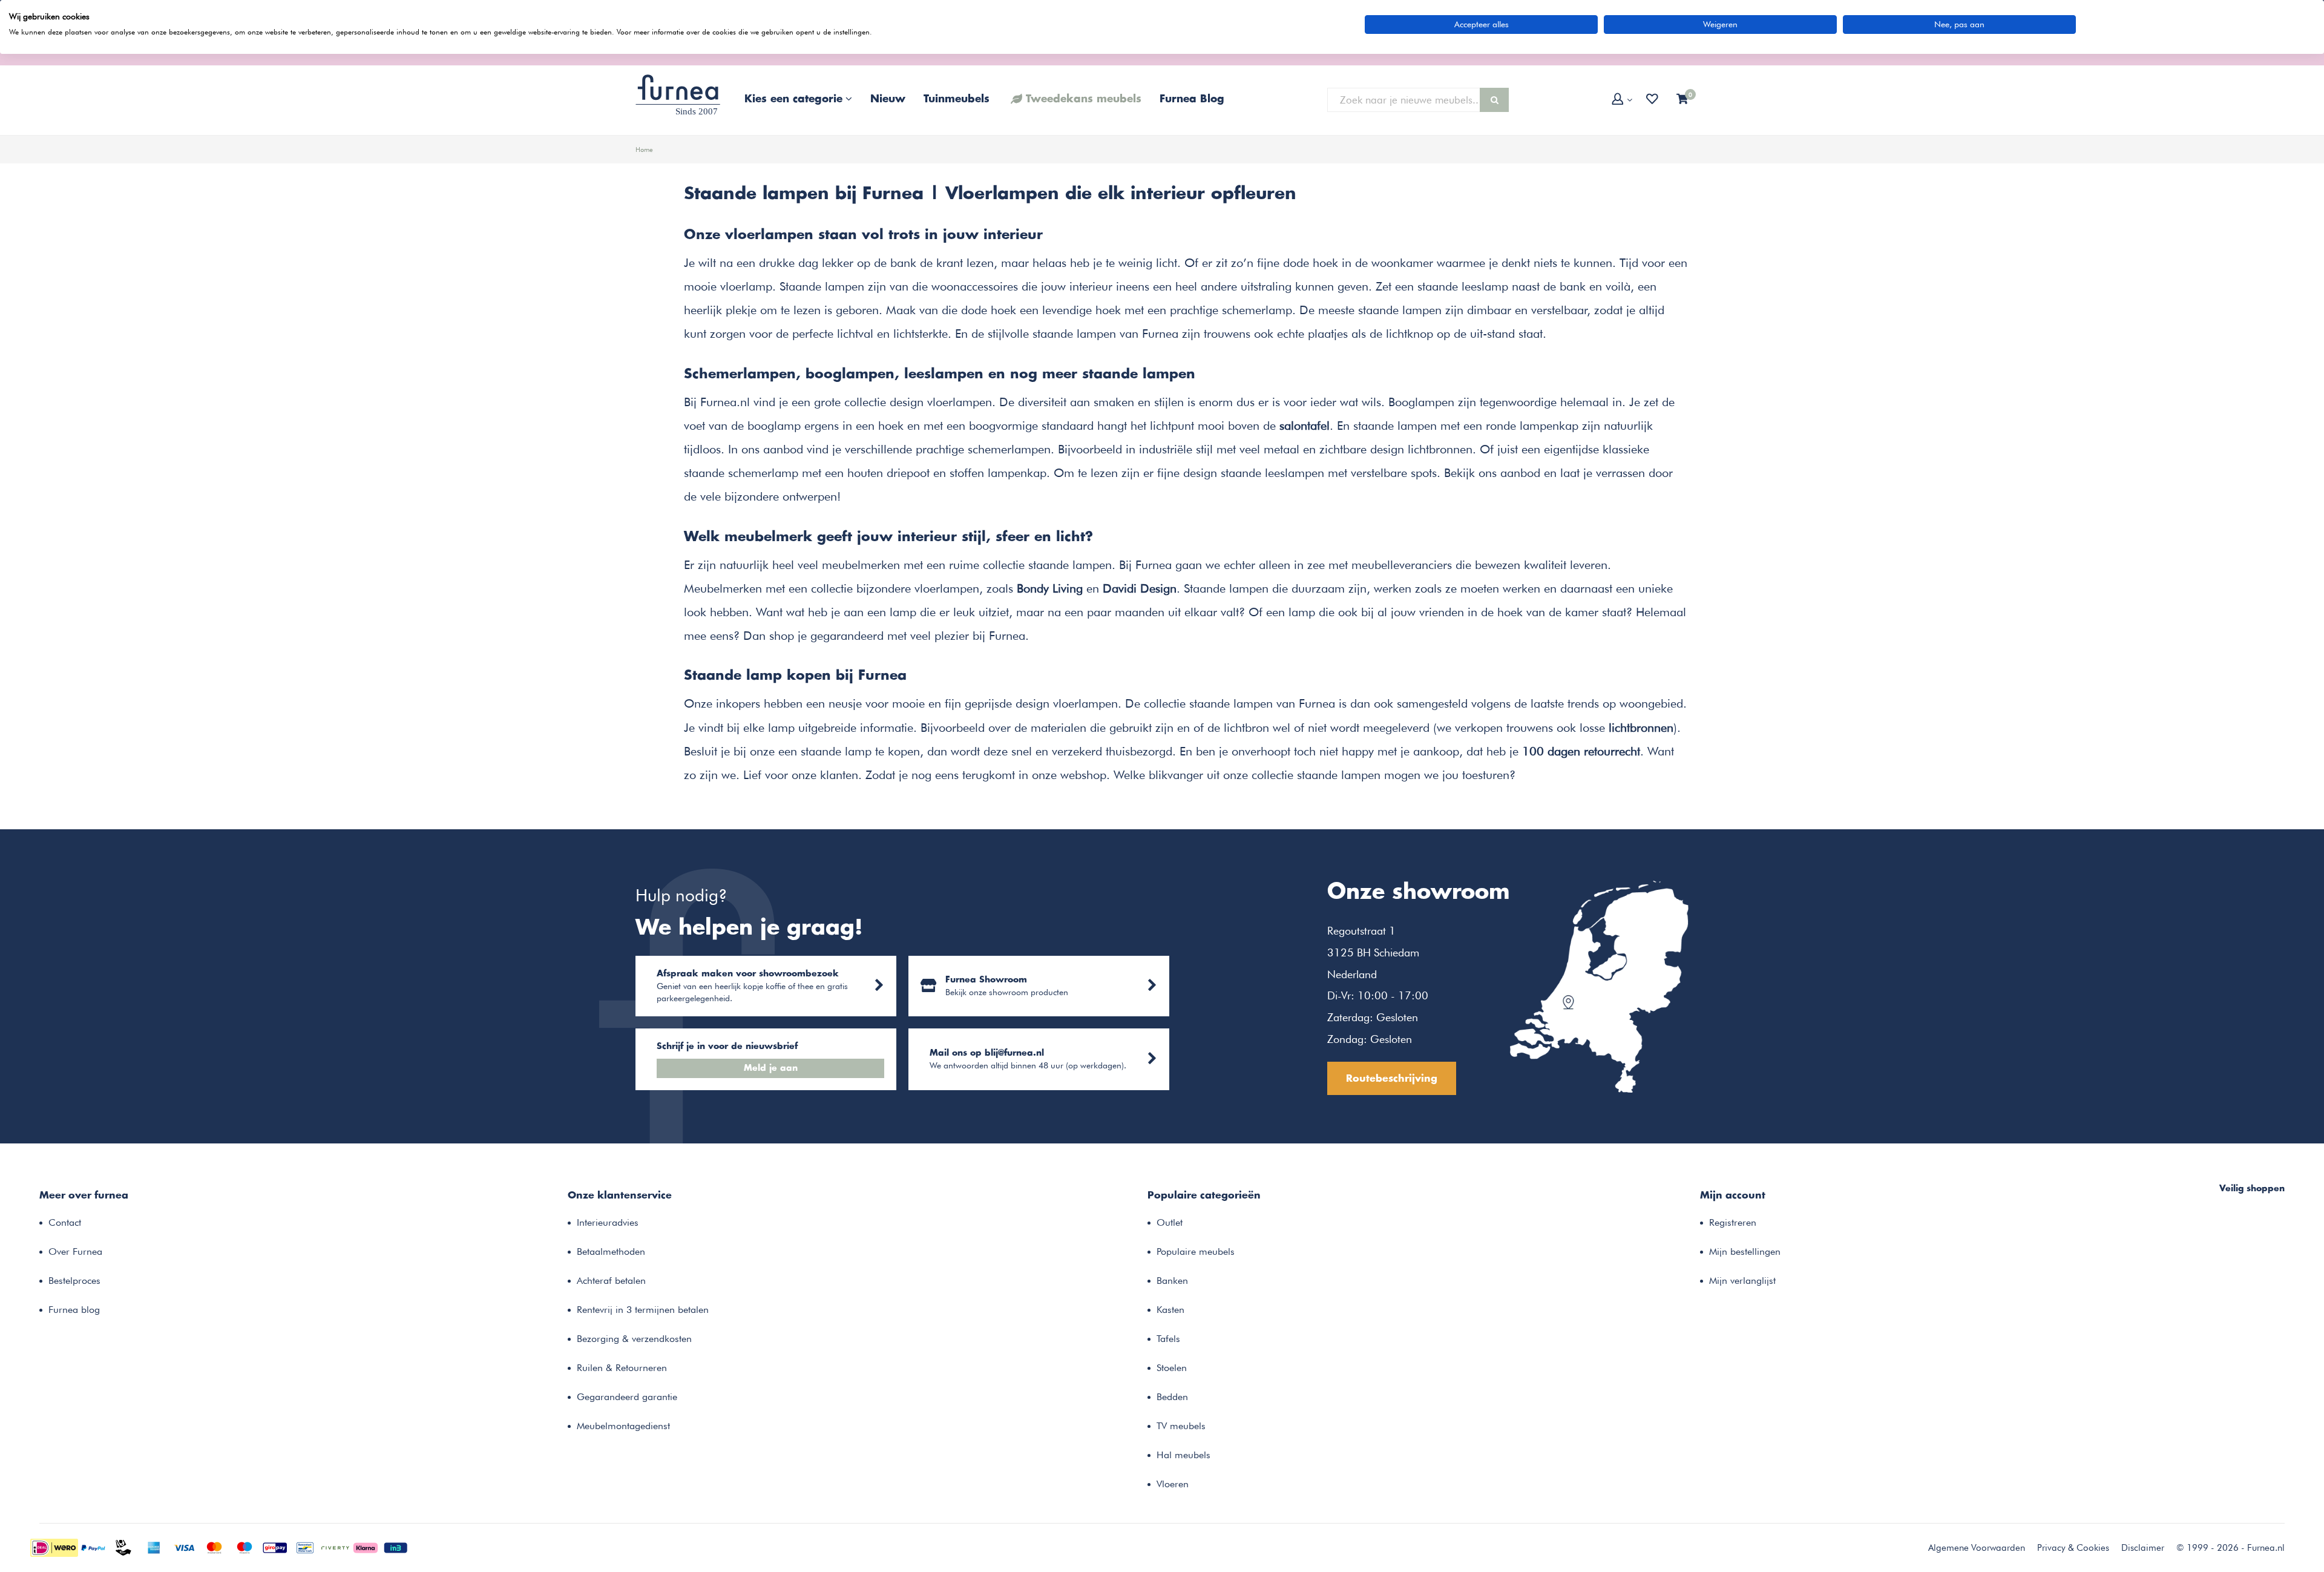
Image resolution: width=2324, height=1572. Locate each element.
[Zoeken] (1494, 100)
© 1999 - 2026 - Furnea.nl (2230, 1548)
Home (644, 150)
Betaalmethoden (611, 1251)
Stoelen (1172, 1368)
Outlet (1170, 1222)
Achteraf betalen (611, 1281)
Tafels (1168, 1339)
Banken (1172, 1281)
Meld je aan (771, 1068)
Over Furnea (75, 1251)
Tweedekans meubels (1084, 99)
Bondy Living (1050, 588)
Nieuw (888, 99)
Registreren (1733, 1222)
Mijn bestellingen (1745, 1251)
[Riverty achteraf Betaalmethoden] (335, 1547)
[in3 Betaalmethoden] (396, 1547)
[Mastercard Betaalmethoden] (214, 1547)
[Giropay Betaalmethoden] (275, 1547)
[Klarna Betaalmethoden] (366, 1547)
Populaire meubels (1196, 1251)
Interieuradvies (608, 1222)
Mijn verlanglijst (1742, 1281)
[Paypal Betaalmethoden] (93, 1547)
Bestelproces (74, 1281)
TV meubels (1181, 1426)
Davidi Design (1140, 588)
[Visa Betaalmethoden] (184, 1547)
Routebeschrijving (1392, 1079)
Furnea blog (74, 1310)
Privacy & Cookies (2073, 1548)
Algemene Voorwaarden (1977, 1548)
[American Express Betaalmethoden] (154, 1547)
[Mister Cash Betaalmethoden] (305, 1547)
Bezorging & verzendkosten (634, 1339)
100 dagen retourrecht (1581, 751)
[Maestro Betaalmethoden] (245, 1547)
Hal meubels (1183, 1455)
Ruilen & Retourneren (622, 1368)
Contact (65, 1222)
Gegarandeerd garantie (627, 1397)
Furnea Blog (1192, 99)
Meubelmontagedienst (623, 1426)
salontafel (1305, 426)
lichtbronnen (1641, 728)
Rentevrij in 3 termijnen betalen (643, 1310)
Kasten (1170, 1310)
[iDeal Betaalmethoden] (54, 1547)
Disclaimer (2143, 1548)
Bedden (1172, 1397)
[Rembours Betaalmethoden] (123, 1547)
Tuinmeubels (957, 99)
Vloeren (1173, 1484)
